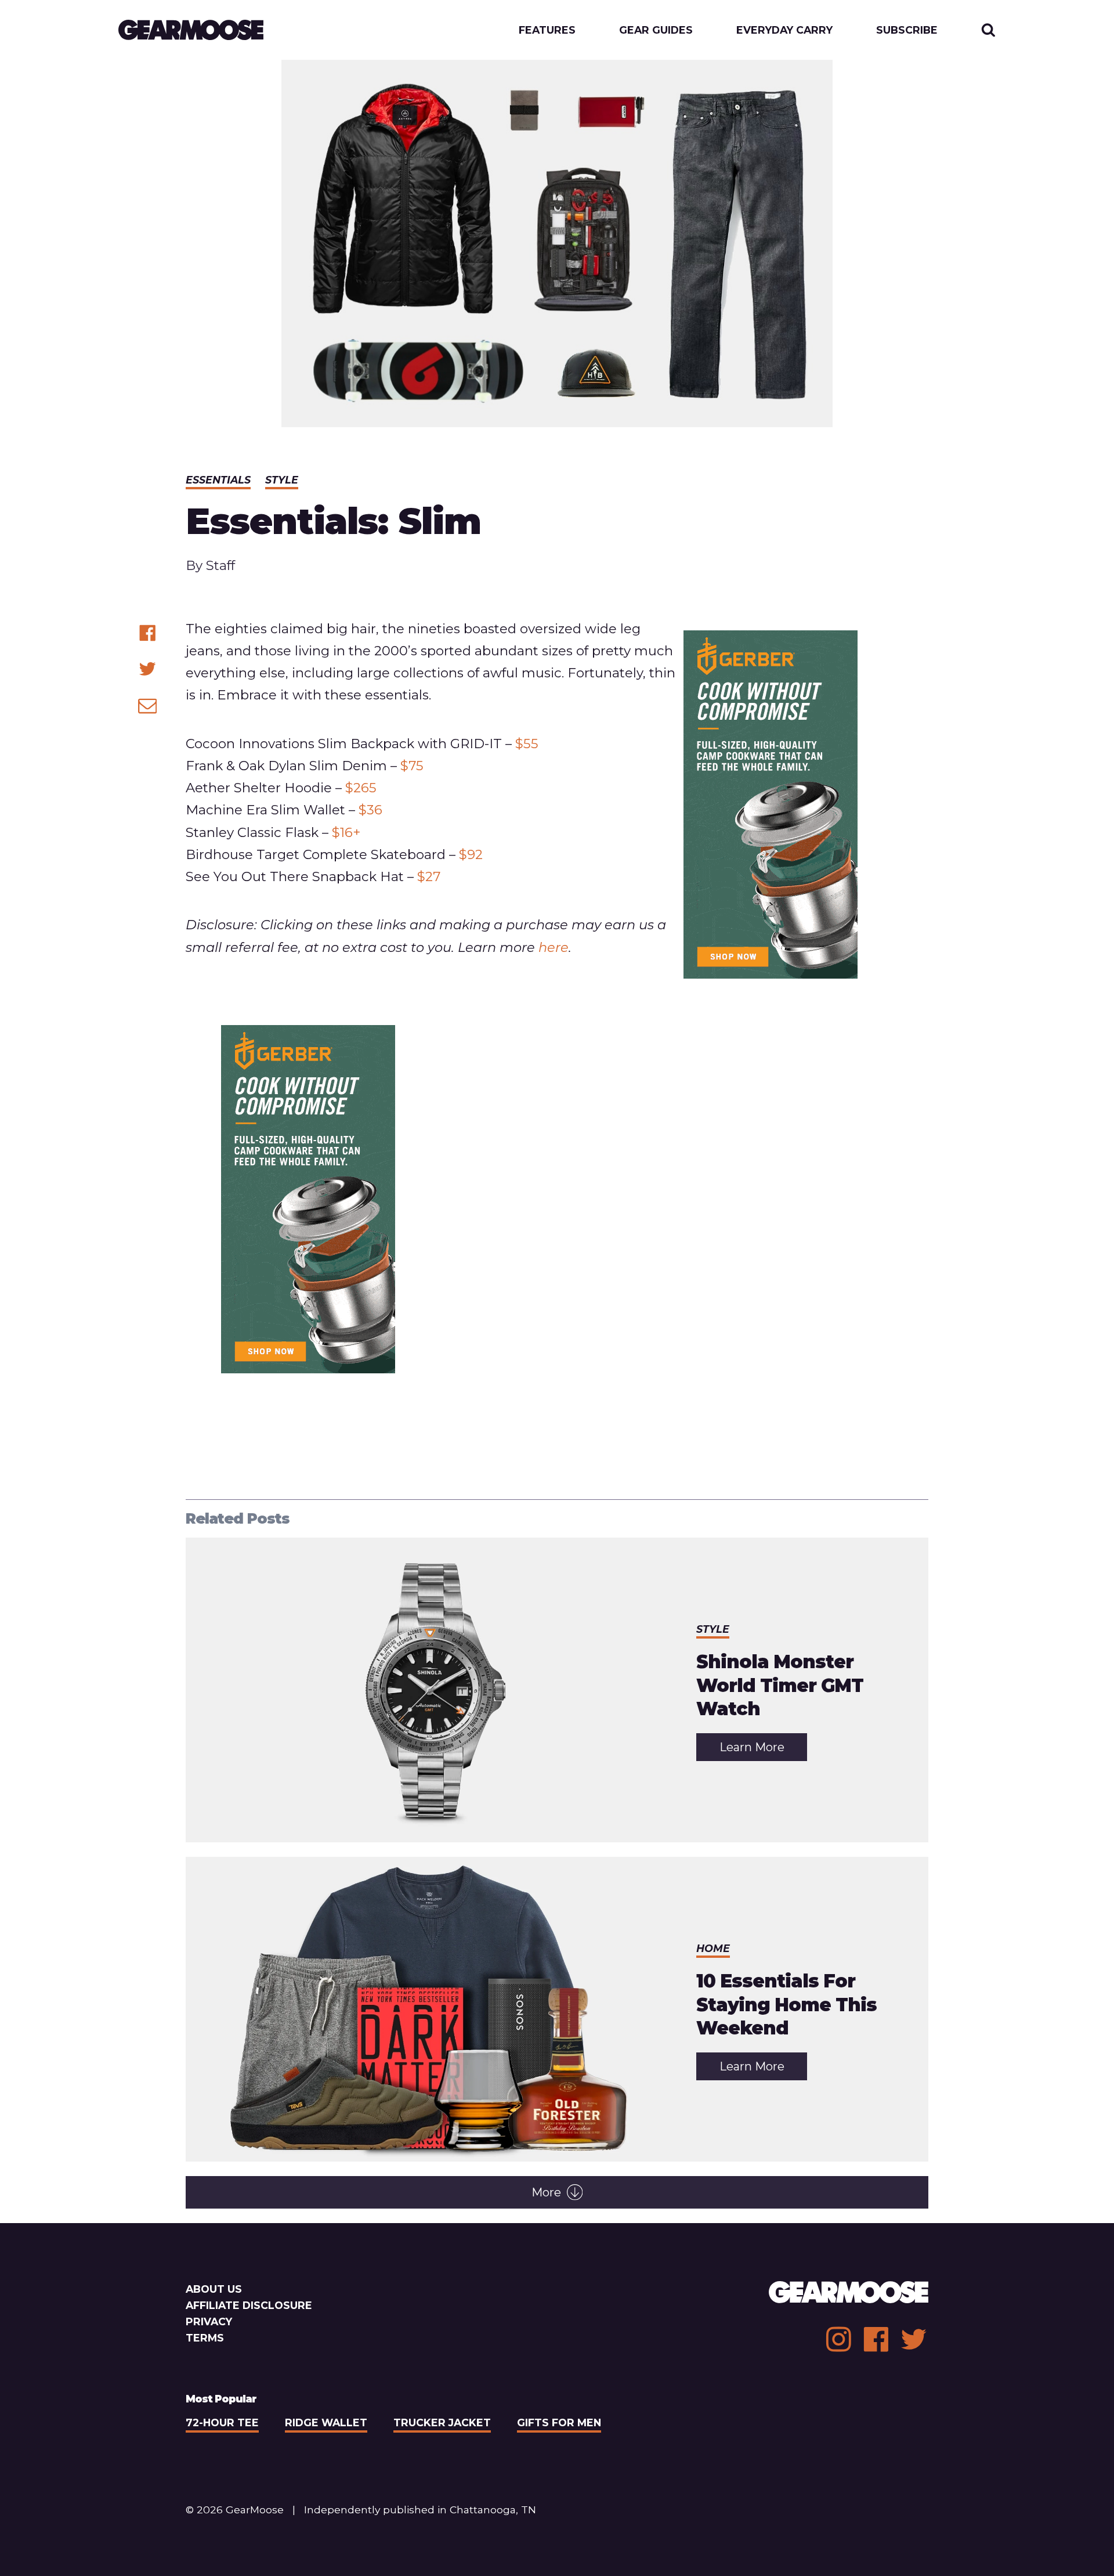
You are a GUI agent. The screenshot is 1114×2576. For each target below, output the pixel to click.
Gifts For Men (559, 2422)
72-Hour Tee (222, 2422)
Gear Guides (656, 30)
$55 (527, 744)
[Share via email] (148, 706)
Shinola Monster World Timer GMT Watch (780, 1685)
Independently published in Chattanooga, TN (420, 2510)
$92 (471, 854)
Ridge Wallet (326, 2422)
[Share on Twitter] (148, 669)
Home (713, 1948)
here (554, 947)
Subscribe (907, 30)
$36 (370, 810)
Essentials (218, 480)
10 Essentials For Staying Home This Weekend (786, 2005)
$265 (361, 788)
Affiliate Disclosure (249, 2305)
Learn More (763, 1750)
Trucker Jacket (442, 2422)
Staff (220, 565)
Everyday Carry (784, 30)
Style (282, 480)
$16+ (346, 832)
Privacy (209, 2321)
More (546, 2192)
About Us (214, 2289)
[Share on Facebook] (148, 633)
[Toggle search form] (988, 30)
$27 (429, 876)
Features (547, 30)
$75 (412, 766)
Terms (205, 2338)
